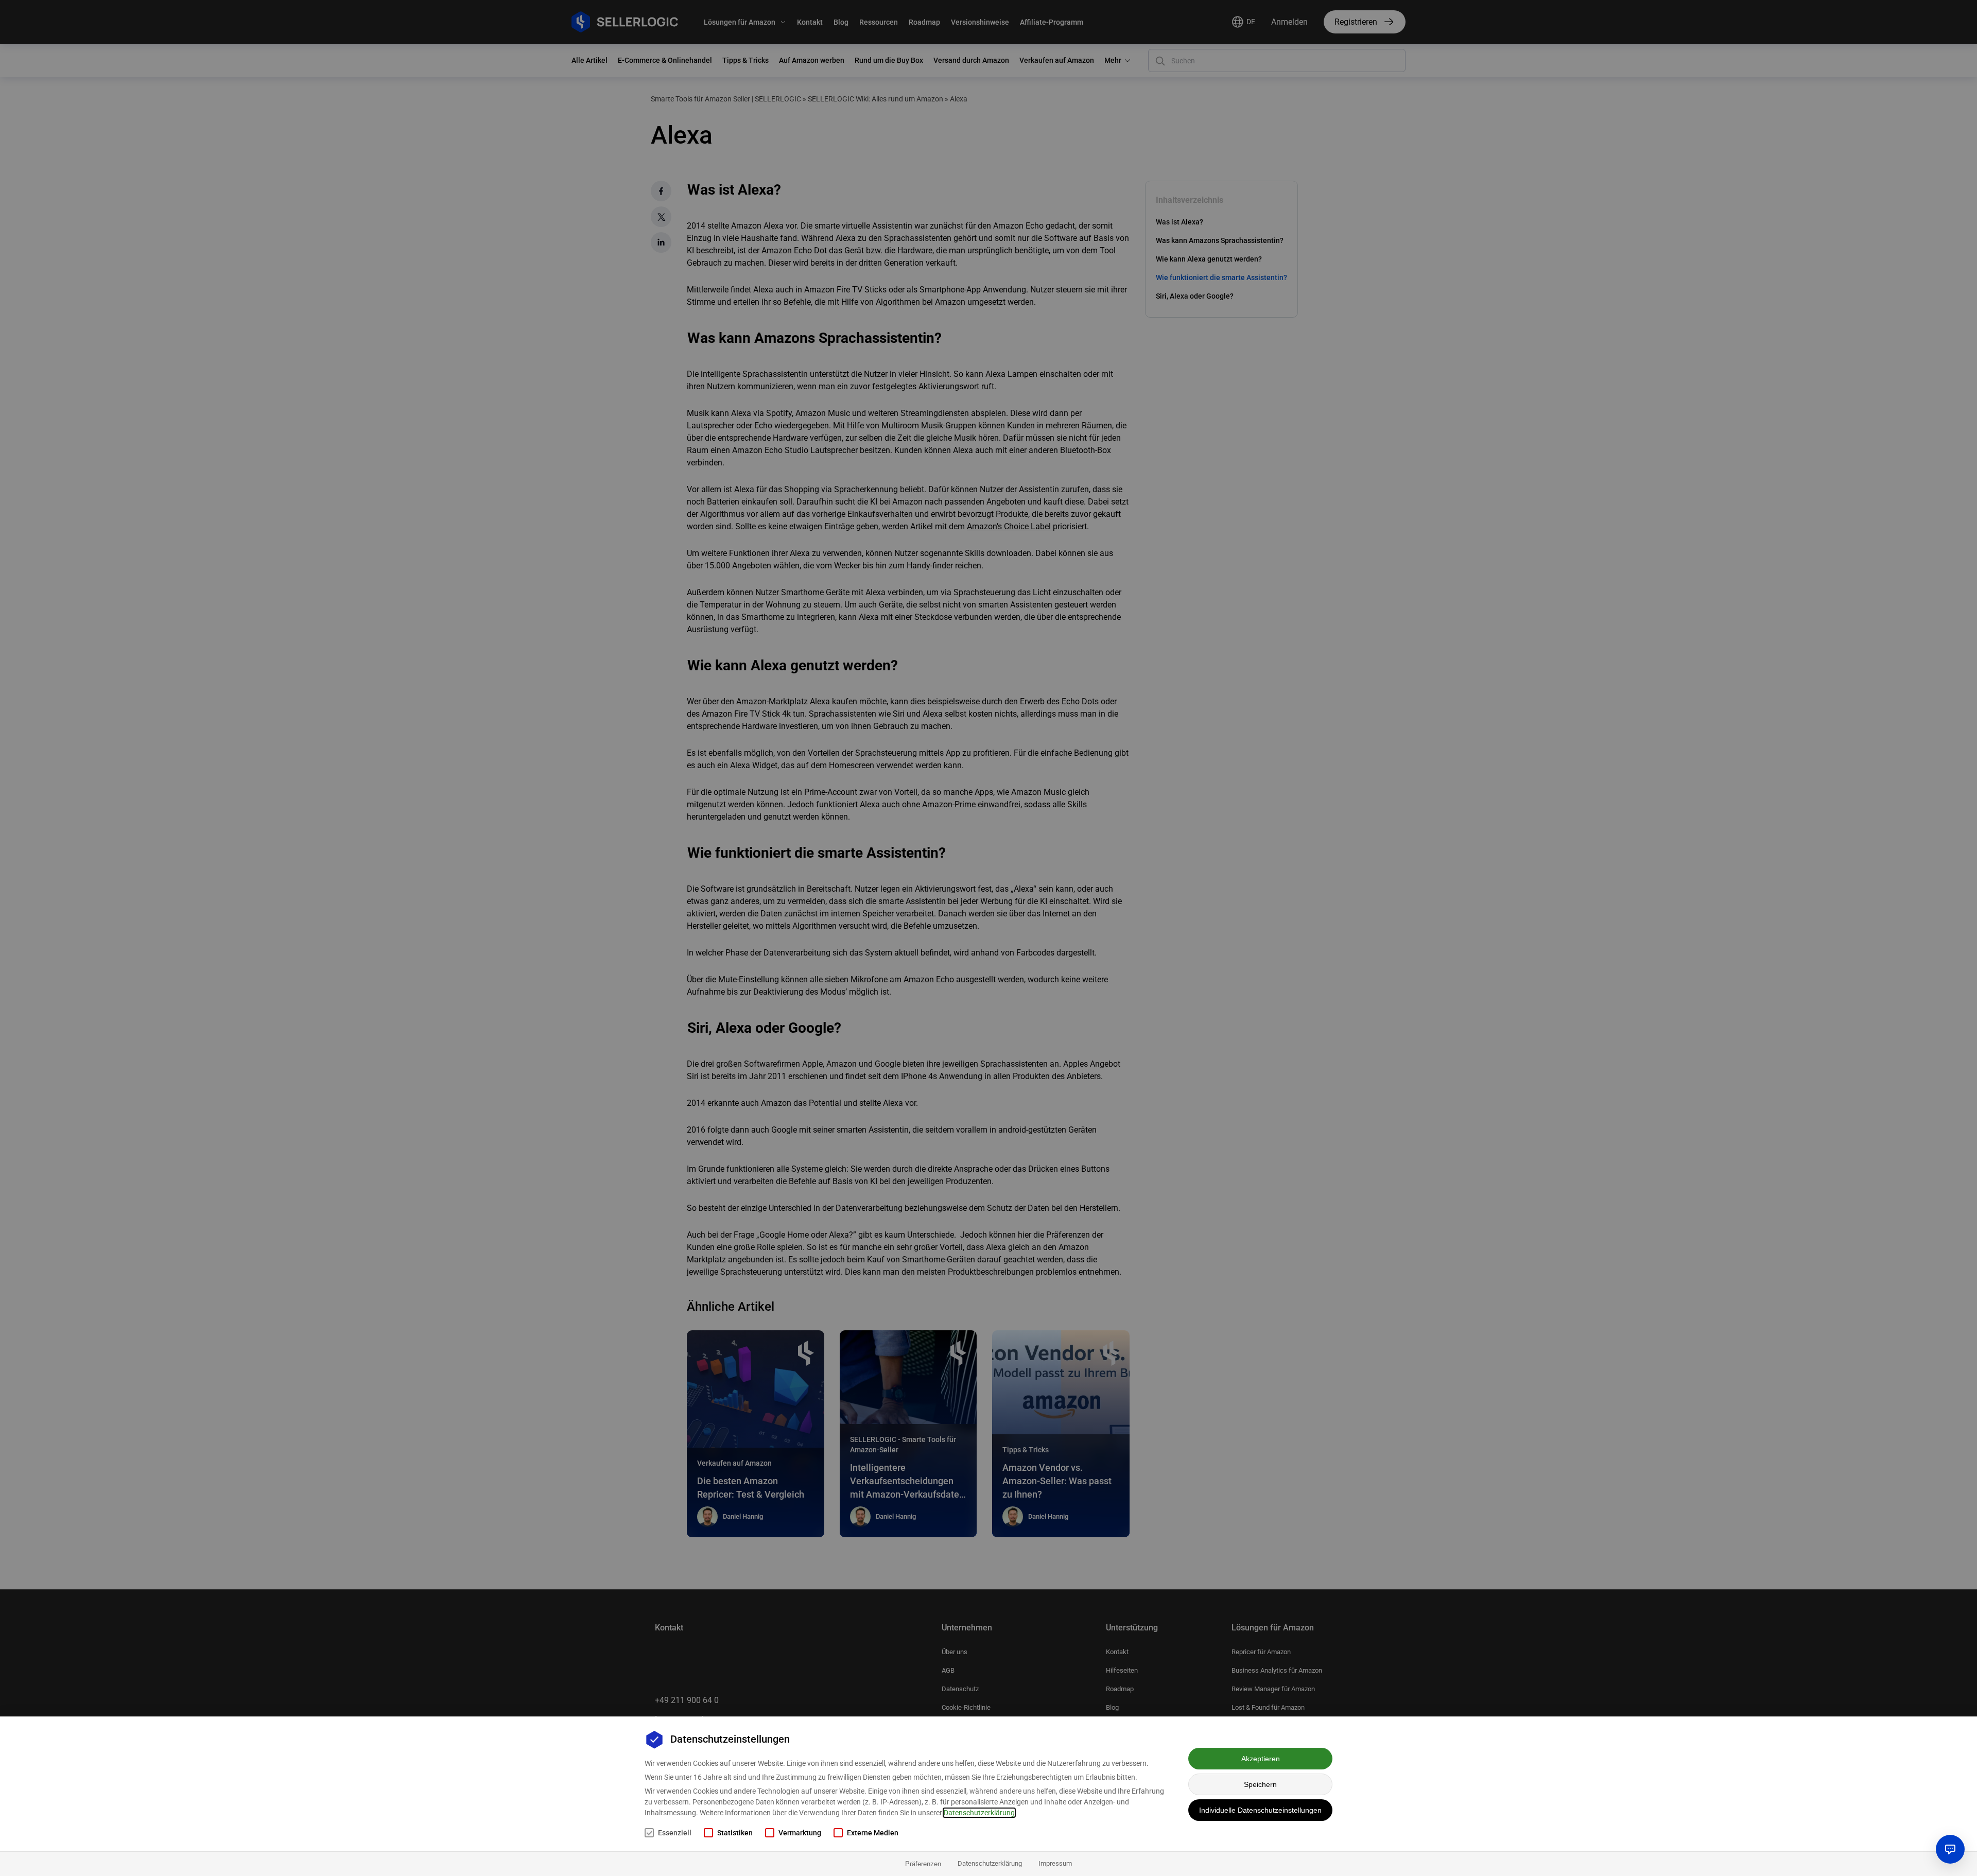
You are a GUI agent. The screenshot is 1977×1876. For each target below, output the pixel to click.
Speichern (1260, 1784)
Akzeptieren (1261, 1759)
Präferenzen (923, 1864)
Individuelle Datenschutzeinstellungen (1260, 1810)
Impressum (1055, 1863)
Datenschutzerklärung (979, 1813)
